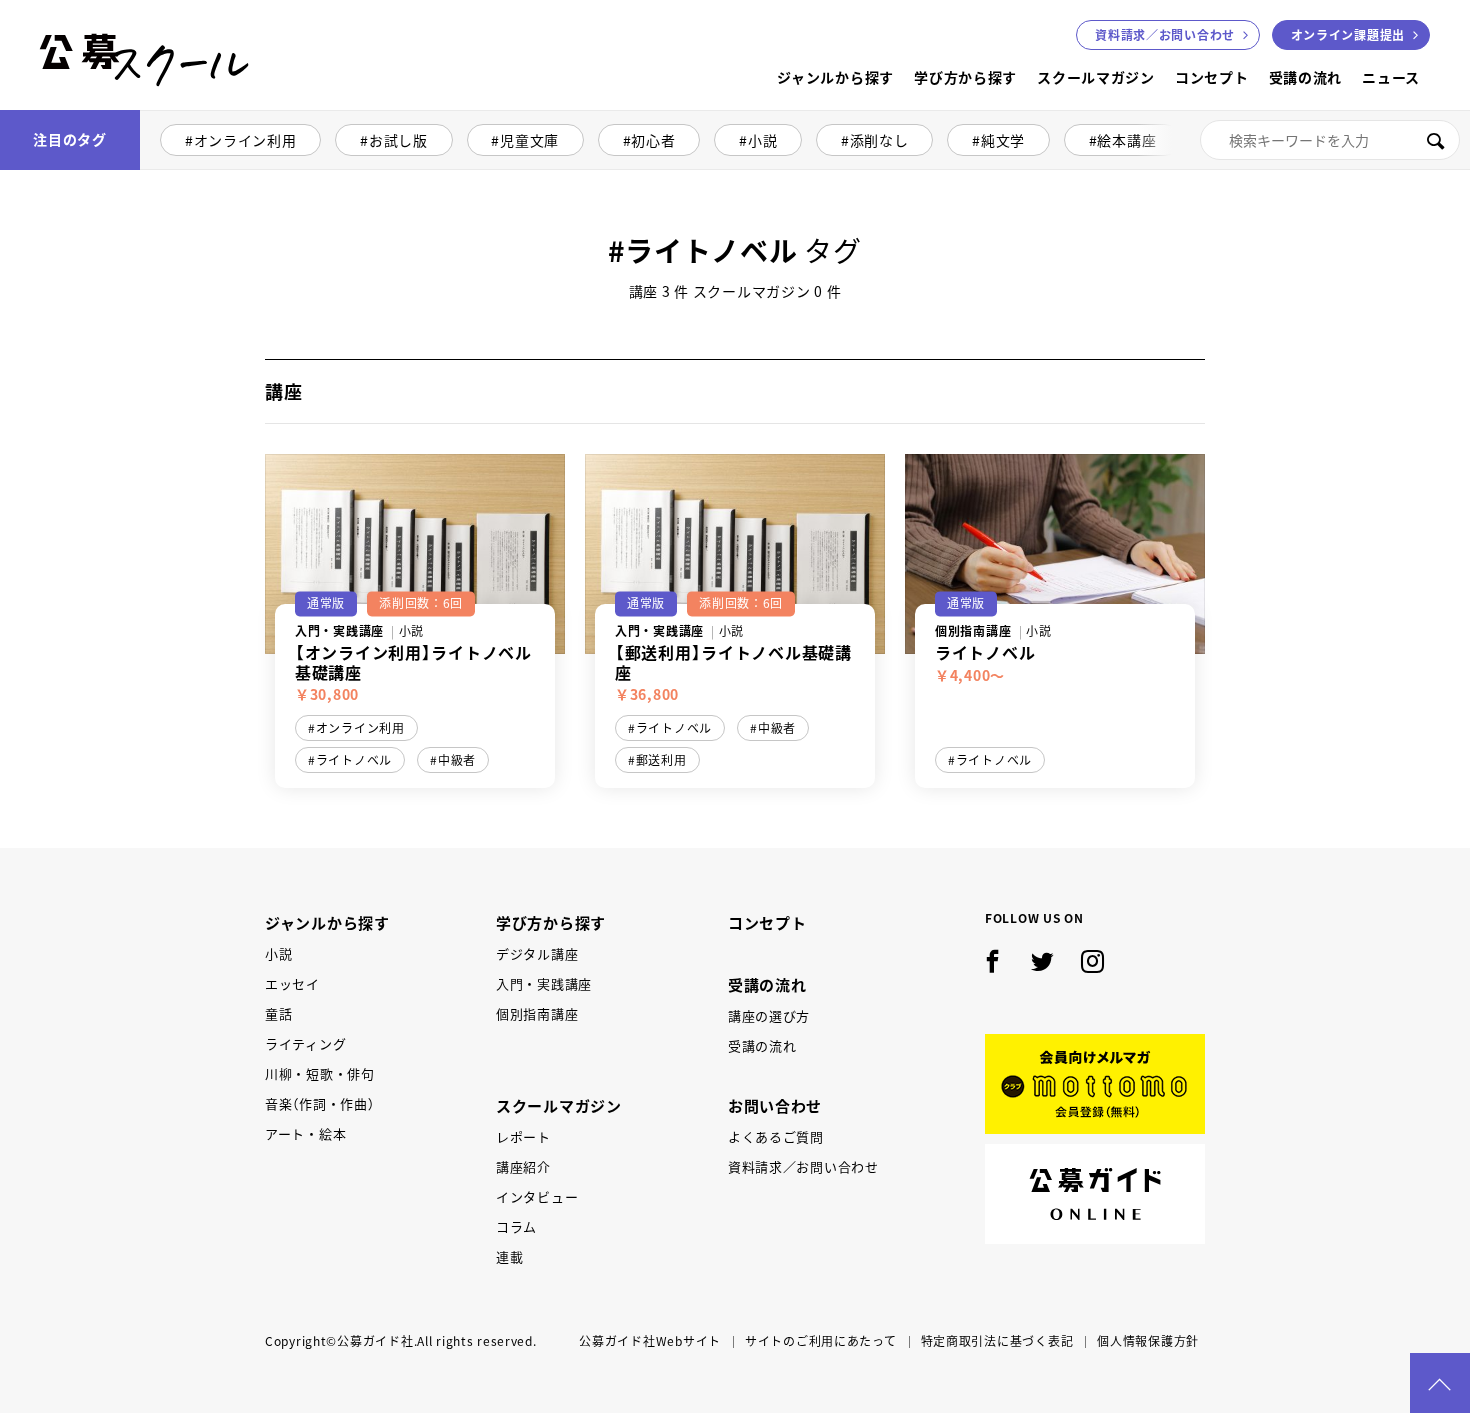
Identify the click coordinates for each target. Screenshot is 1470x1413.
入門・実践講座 (544, 983)
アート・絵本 (305, 1133)
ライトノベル (354, 760)
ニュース (1391, 77)
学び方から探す (965, 77)
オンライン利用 (245, 140)
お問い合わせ (1165, 35)
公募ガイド (1095, 1194)
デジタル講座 (537, 953)
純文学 (1003, 140)
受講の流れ (1306, 77)
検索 (1435, 140)
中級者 (457, 760)
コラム (516, 1226)
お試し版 (398, 140)
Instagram (1093, 962)
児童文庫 (529, 140)
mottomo (1095, 1084)
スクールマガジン (1096, 77)
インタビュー (537, 1196)
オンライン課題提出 (1348, 35)
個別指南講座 (537, 1013)
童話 (278, 1013)
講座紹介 (523, 1166)
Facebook (993, 962)
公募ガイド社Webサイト (650, 1341)
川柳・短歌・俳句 (320, 1073)
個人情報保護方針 (1148, 1341)
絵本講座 (1126, 140)
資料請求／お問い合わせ (803, 1166)
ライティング (305, 1043)
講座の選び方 (769, 1015)
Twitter (1043, 962)
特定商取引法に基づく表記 (997, 1341)
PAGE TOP (1440, 1383)
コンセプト (1212, 77)
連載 (509, 1256)
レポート (523, 1136)
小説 (762, 140)
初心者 (653, 140)
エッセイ (292, 983)
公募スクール (56, 107)
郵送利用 (661, 760)
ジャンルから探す (835, 77)
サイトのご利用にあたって (821, 1341)
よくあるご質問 (776, 1136)
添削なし (879, 140)
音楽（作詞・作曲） (319, 1103)
